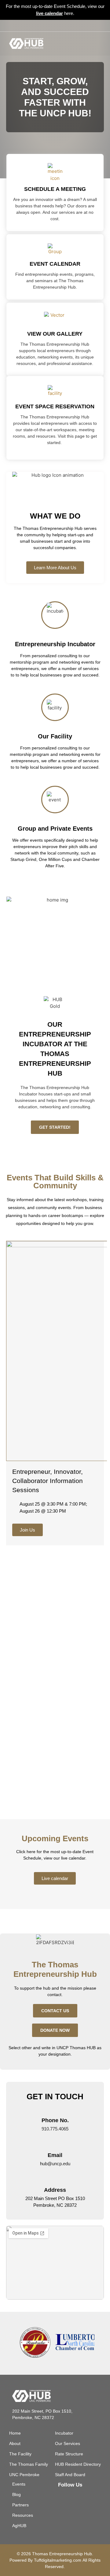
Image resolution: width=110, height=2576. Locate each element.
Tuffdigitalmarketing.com (58, 2560)
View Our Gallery (55, 334)
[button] (96, 44)
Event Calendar (55, 264)
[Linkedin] (65, 26)
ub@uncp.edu (56, 2164)
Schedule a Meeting (55, 189)
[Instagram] (55, 26)
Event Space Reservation (55, 406)
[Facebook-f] (45, 26)
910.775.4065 (55, 2129)
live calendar (50, 13)
